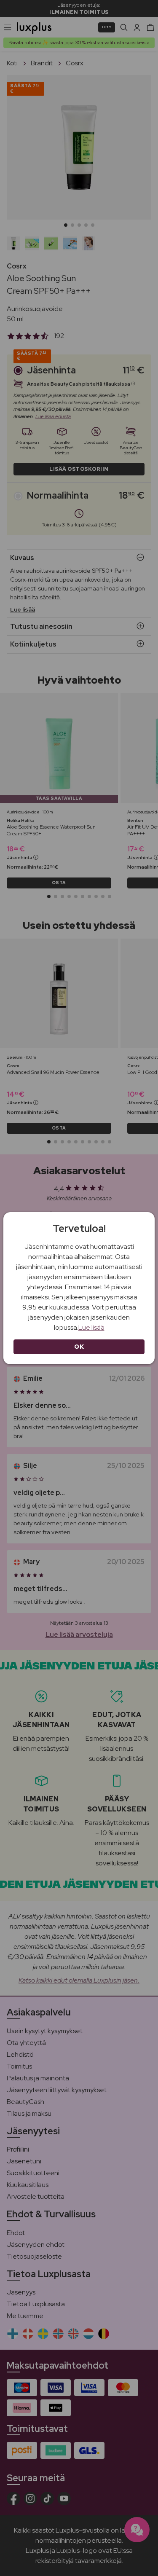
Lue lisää (91, 1327)
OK (79, 1347)
